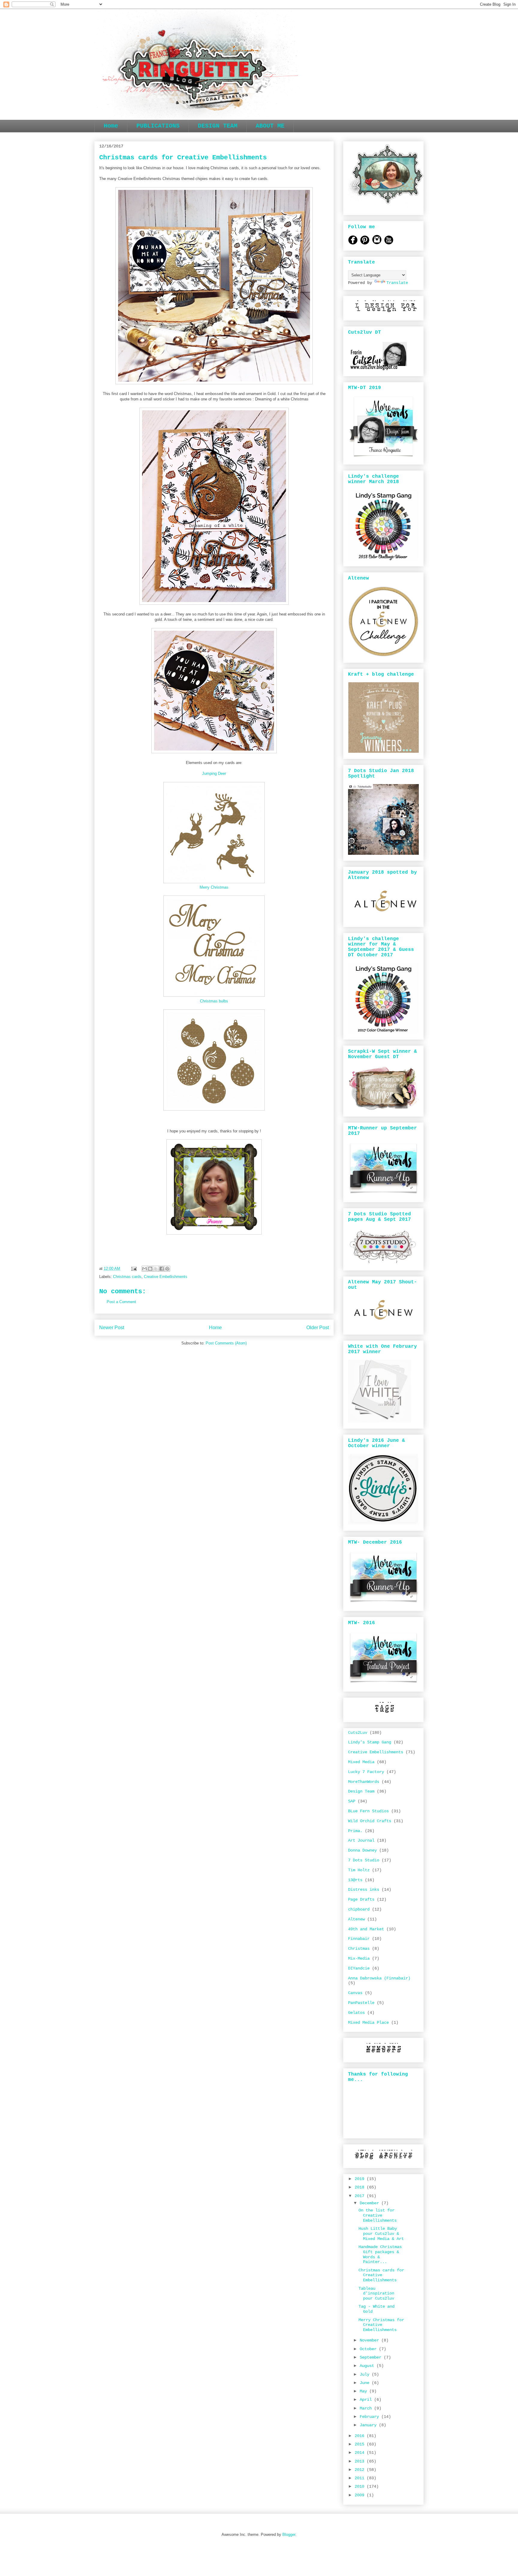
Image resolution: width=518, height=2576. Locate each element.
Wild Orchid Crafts (370, 1821)
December (371, 2203)
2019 (361, 2179)
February (371, 2417)
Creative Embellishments (166, 1277)
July (366, 2374)
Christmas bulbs (214, 1001)
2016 (361, 2436)
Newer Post (112, 1328)
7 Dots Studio (364, 1860)
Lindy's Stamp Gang (370, 1742)
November (371, 2340)
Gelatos (356, 2013)
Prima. (355, 1831)
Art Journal (361, 1840)
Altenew (356, 1919)
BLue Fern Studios (368, 1811)
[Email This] (144, 1269)
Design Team (361, 1791)
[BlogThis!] (150, 1269)
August (368, 2366)
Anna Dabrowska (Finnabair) (379, 1978)
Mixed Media (361, 1762)
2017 (361, 2196)
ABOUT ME (270, 126)
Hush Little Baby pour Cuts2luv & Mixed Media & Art (381, 2234)
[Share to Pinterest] (167, 1269)
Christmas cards (127, 1277)
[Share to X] (156, 1269)
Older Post (318, 1328)
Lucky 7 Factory (366, 1772)
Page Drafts (361, 1899)
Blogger (289, 2535)
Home (111, 126)
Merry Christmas (214, 887)
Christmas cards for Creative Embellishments (381, 2275)
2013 (361, 2461)
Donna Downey (362, 1850)
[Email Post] (134, 1269)
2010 (361, 2486)
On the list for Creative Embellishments (378, 2215)
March (367, 2408)
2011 (361, 2478)
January (369, 2425)
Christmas (359, 1949)
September (372, 2357)
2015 (361, 2444)
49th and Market (366, 1929)
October (369, 2349)
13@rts (355, 1880)
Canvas (355, 1993)
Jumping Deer (214, 773)
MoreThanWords (364, 1782)
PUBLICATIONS (158, 126)
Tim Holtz (359, 1870)
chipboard (359, 1909)
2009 (361, 2495)
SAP (352, 1801)
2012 (361, 2470)
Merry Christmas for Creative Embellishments (381, 2325)
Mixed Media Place (368, 2023)
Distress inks (364, 1890)
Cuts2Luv (358, 1733)
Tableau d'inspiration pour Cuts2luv (376, 2294)
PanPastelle (361, 2003)
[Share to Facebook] (162, 1269)
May (365, 2391)
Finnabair (359, 1939)
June (366, 2383)
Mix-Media (359, 1958)
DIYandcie (359, 1968)
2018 (361, 2187)
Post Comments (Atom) (226, 1343)
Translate (397, 283)
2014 (361, 2453)
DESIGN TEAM (218, 126)
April (367, 2400)
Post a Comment (121, 1302)
